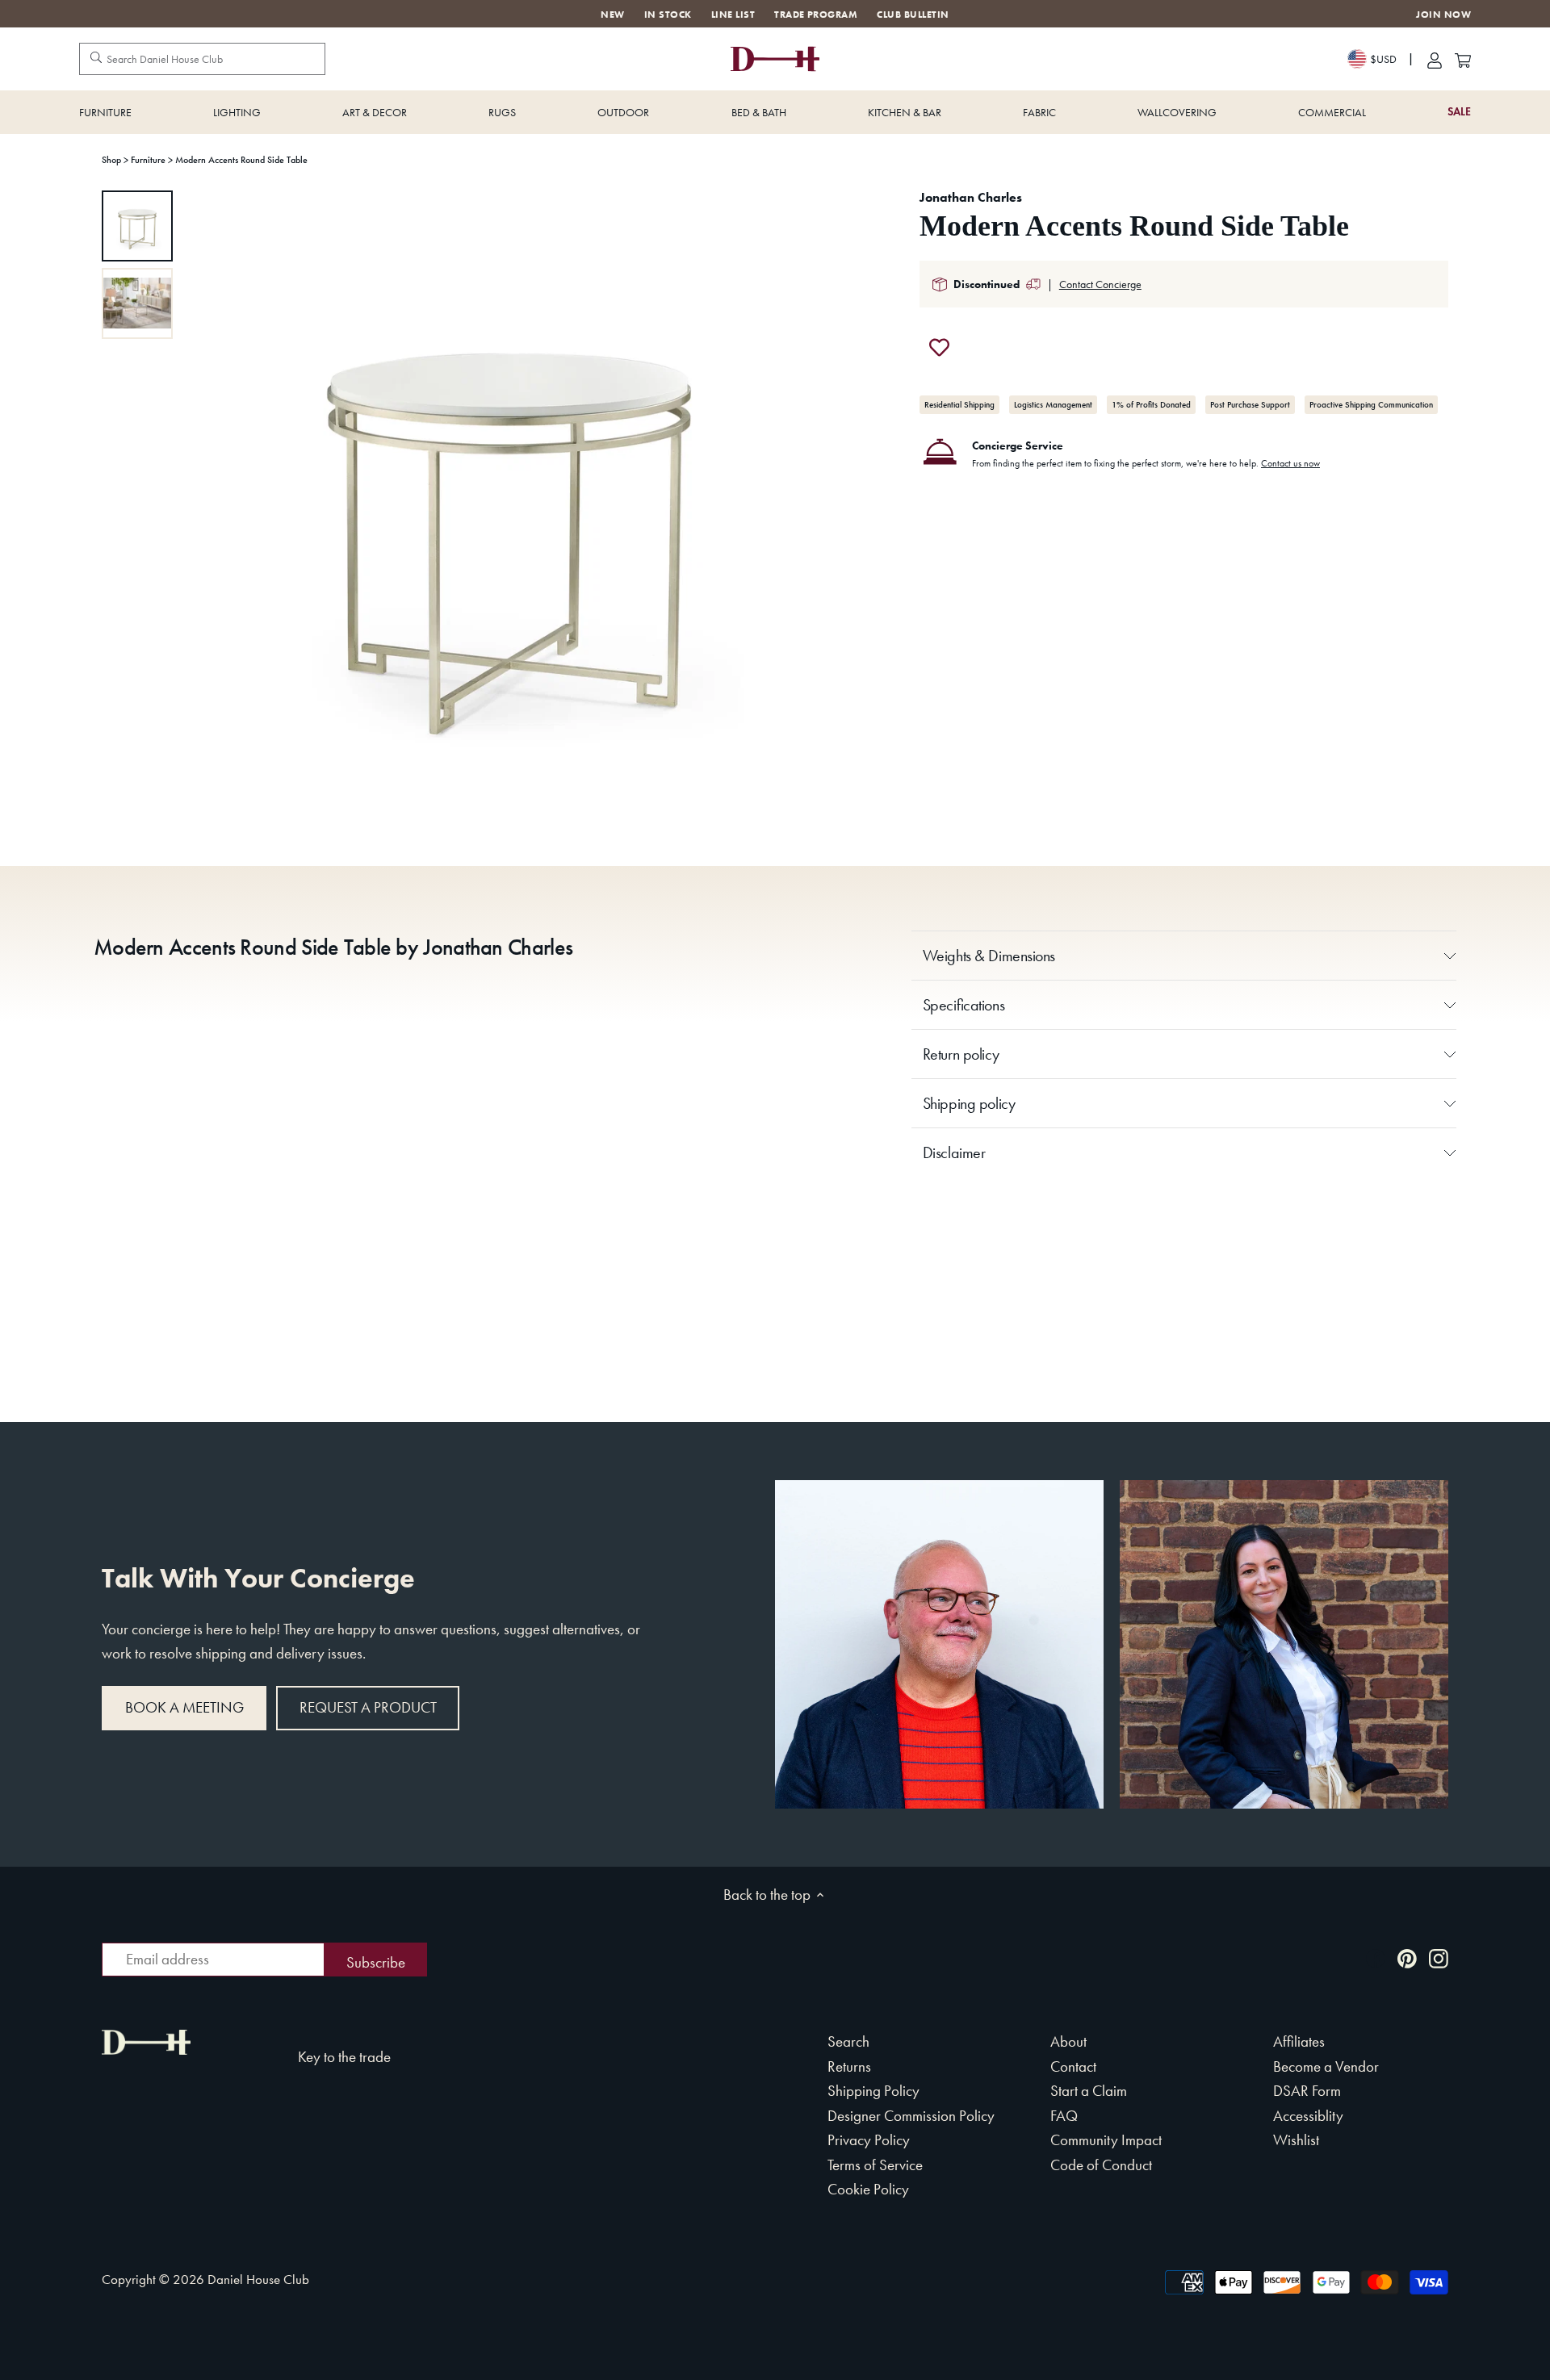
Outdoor (623, 112)
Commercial (1332, 112)
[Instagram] (1439, 1958)
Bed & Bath (759, 112)
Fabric (1039, 112)
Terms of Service (875, 2165)
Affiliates (1299, 2041)
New (612, 15)
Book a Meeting (184, 1707)
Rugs (502, 112)
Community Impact (1106, 2140)
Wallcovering (1177, 112)
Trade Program (816, 15)
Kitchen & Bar (905, 112)
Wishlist (1296, 2140)
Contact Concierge (1100, 284)
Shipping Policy (873, 2091)
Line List (733, 15)
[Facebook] (1376, 1958)
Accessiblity (1308, 2116)
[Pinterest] (1407, 1958)
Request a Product (368, 1707)
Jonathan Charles (971, 197)
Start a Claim (1089, 2091)
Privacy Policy (869, 2140)
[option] (137, 226)
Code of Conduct (1101, 2165)
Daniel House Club (258, 2279)
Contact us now (1290, 463)
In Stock (668, 15)
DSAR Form (1307, 2091)
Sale (1459, 112)
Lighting (237, 112)
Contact (1073, 2066)
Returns (849, 2066)
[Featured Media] (509, 514)
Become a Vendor (1326, 2066)
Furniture (105, 112)
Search (848, 2041)
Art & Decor (375, 112)
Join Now (1443, 15)
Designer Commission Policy (911, 2116)
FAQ (1064, 2116)
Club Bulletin (913, 15)
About (1068, 2041)
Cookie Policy (868, 2189)
